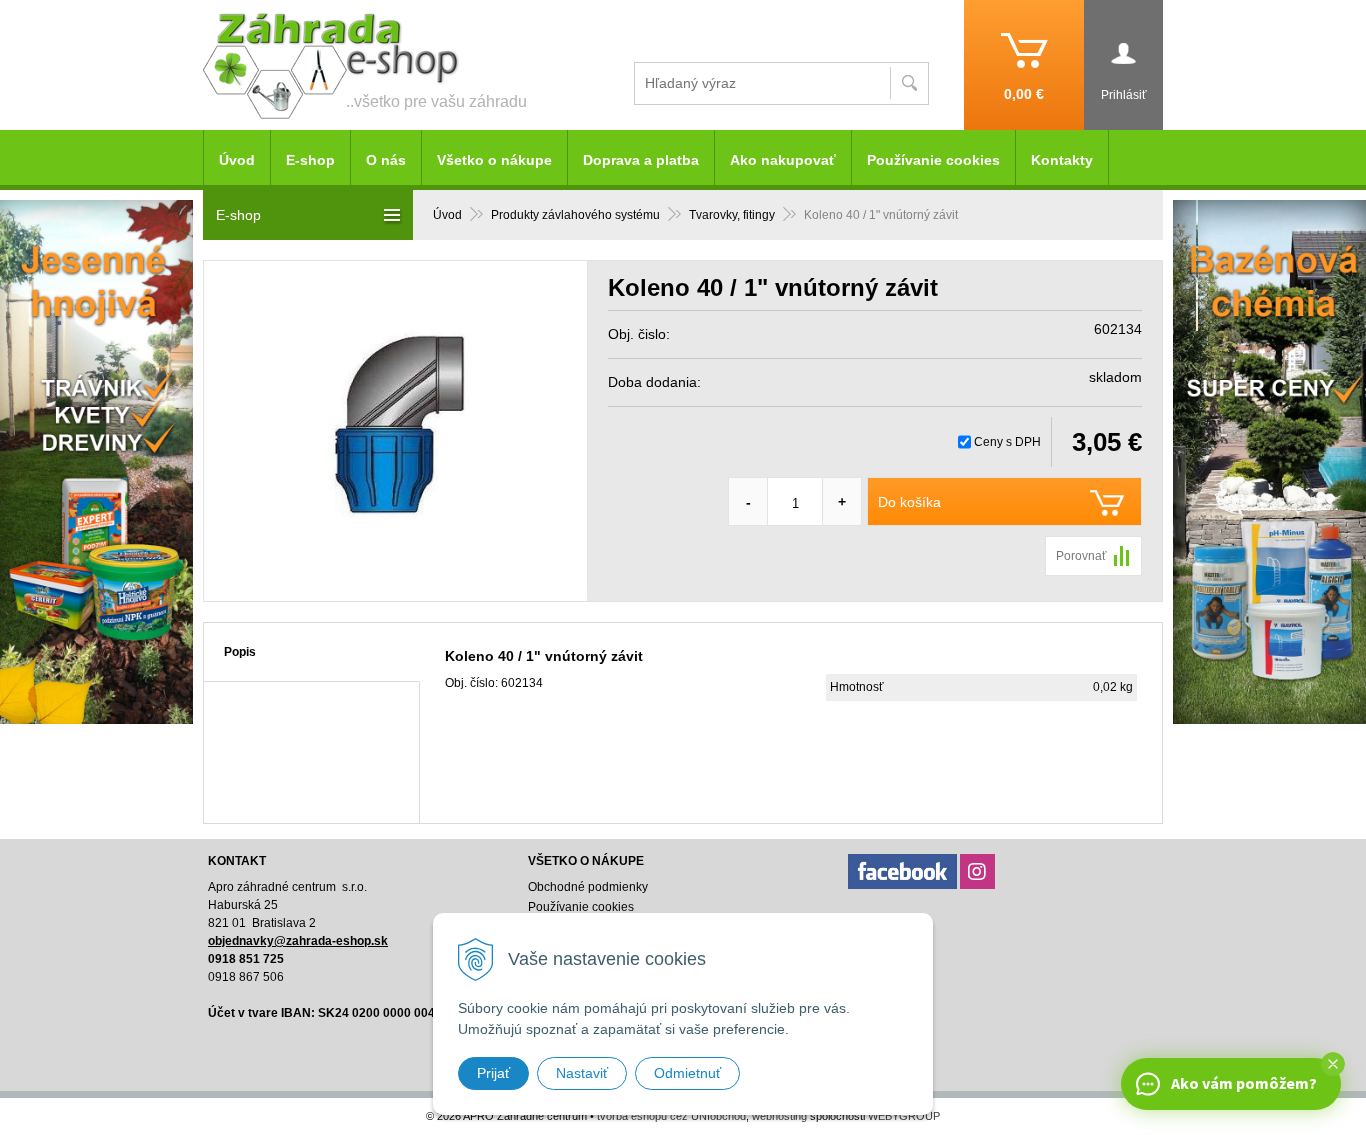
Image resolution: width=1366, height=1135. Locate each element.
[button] (1333, 1064)
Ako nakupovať (783, 160)
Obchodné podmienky (588, 887)
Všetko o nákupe (494, 160)
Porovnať (1081, 556)
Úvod (447, 215)
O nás (386, 160)
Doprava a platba (641, 160)
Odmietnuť (687, 1073)
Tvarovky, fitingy (732, 215)
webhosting (779, 1116)
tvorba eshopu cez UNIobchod (671, 1116)
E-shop (310, 160)
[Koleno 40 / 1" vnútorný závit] (395, 431)
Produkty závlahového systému (575, 215)
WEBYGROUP (904, 1116)
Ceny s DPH (1007, 442)
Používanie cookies (933, 160)
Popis (240, 652)
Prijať (493, 1073)
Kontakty (1062, 160)
